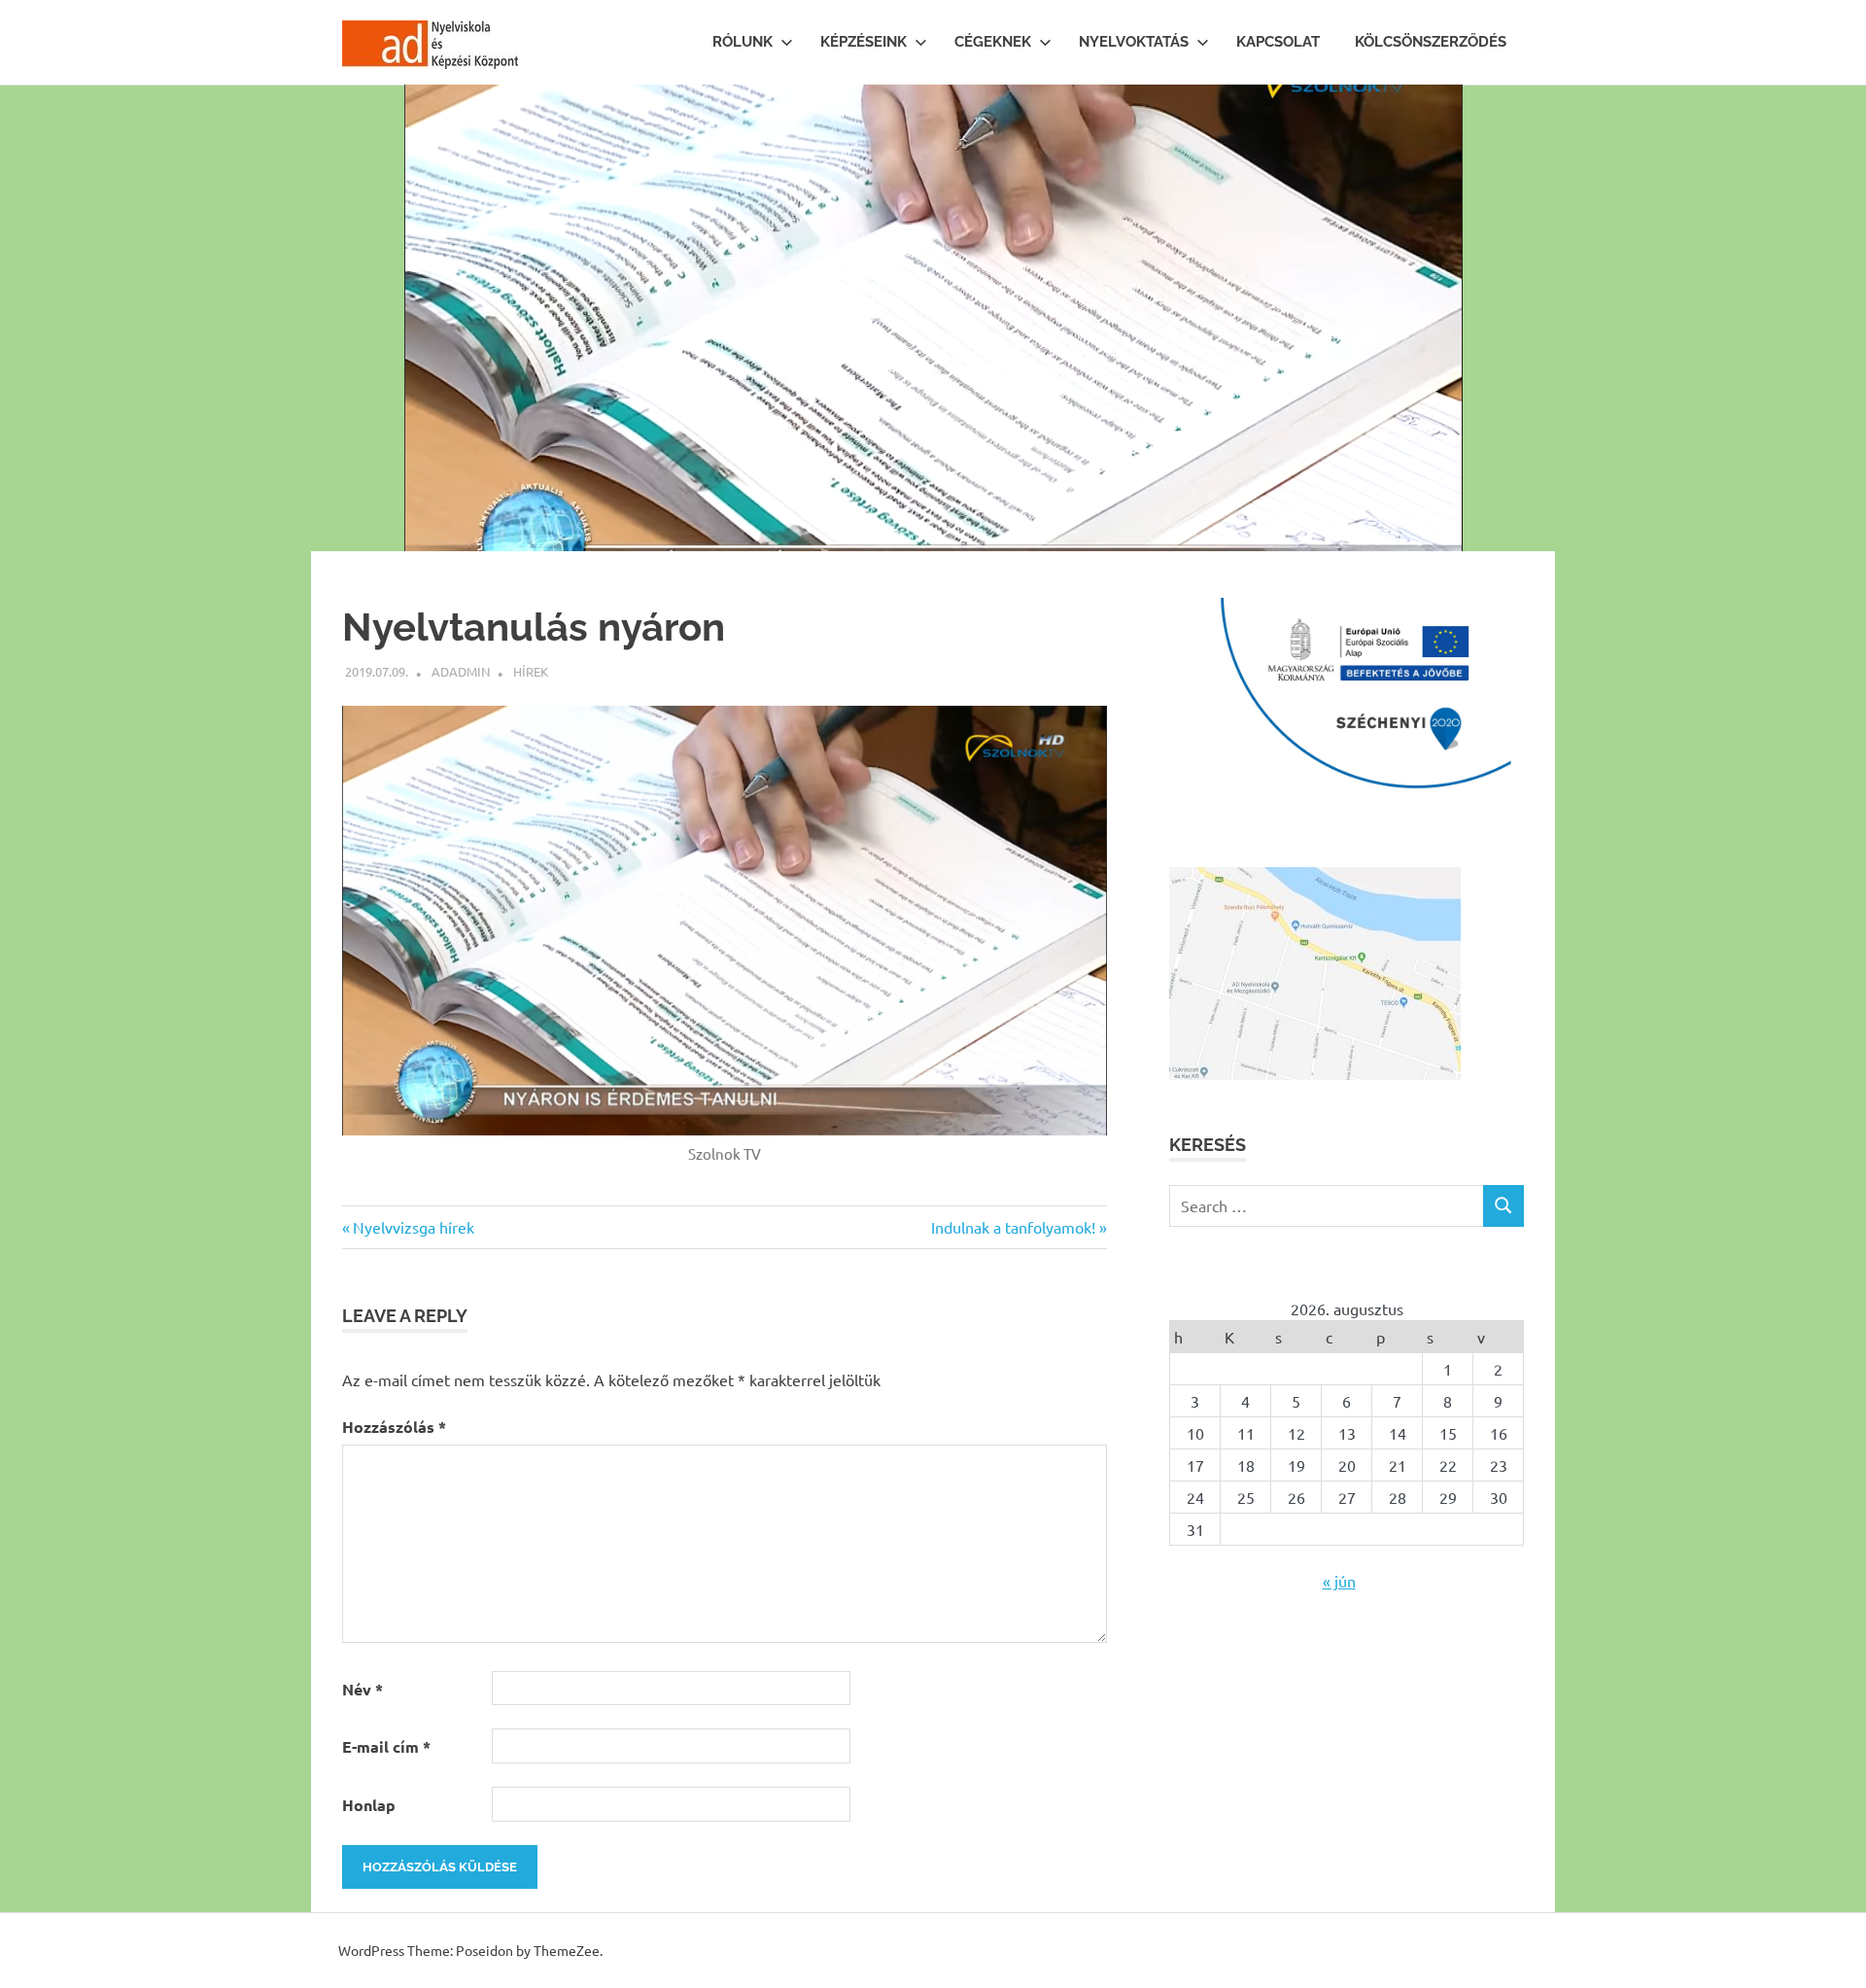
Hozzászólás (394, 1427)
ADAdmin (461, 671)
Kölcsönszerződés (1431, 42)
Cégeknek (993, 42)
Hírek (531, 671)
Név (363, 1689)
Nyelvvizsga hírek (413, 1227)
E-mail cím (386, 1746)
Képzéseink (864, 42)
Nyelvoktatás (1134, 42)
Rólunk (743, 42)
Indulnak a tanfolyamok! (1013, 1227)
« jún (1339, 1581)
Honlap (369, 1805)
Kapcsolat (1278, 42)
